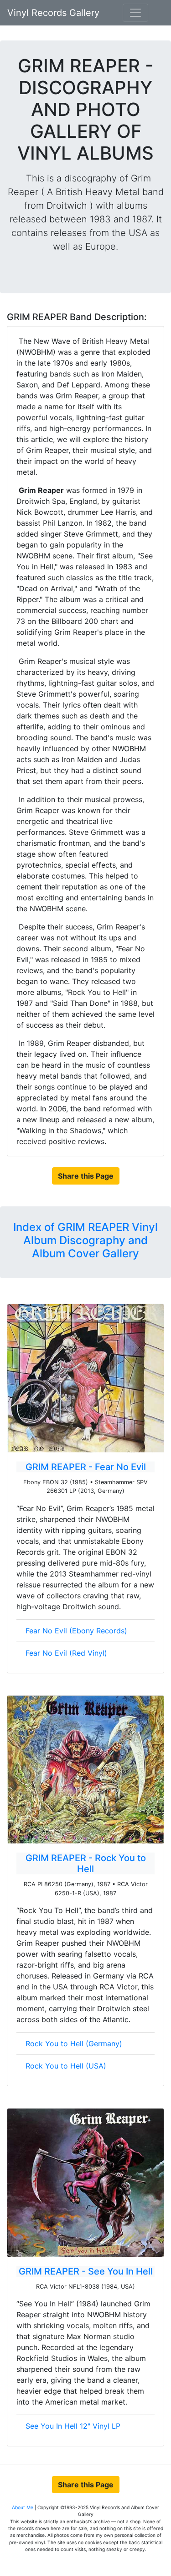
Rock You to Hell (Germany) (74, 2044)
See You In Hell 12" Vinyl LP (73, 2426)
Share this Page (86, 1176)
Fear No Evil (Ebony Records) (76, 1631)
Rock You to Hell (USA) (66, 2066)
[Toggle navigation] (135, 13)
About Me (23, 2507)
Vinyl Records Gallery (53, 13)
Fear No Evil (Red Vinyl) (66, 1653)
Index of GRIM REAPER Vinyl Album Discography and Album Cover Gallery (85, 1240)
